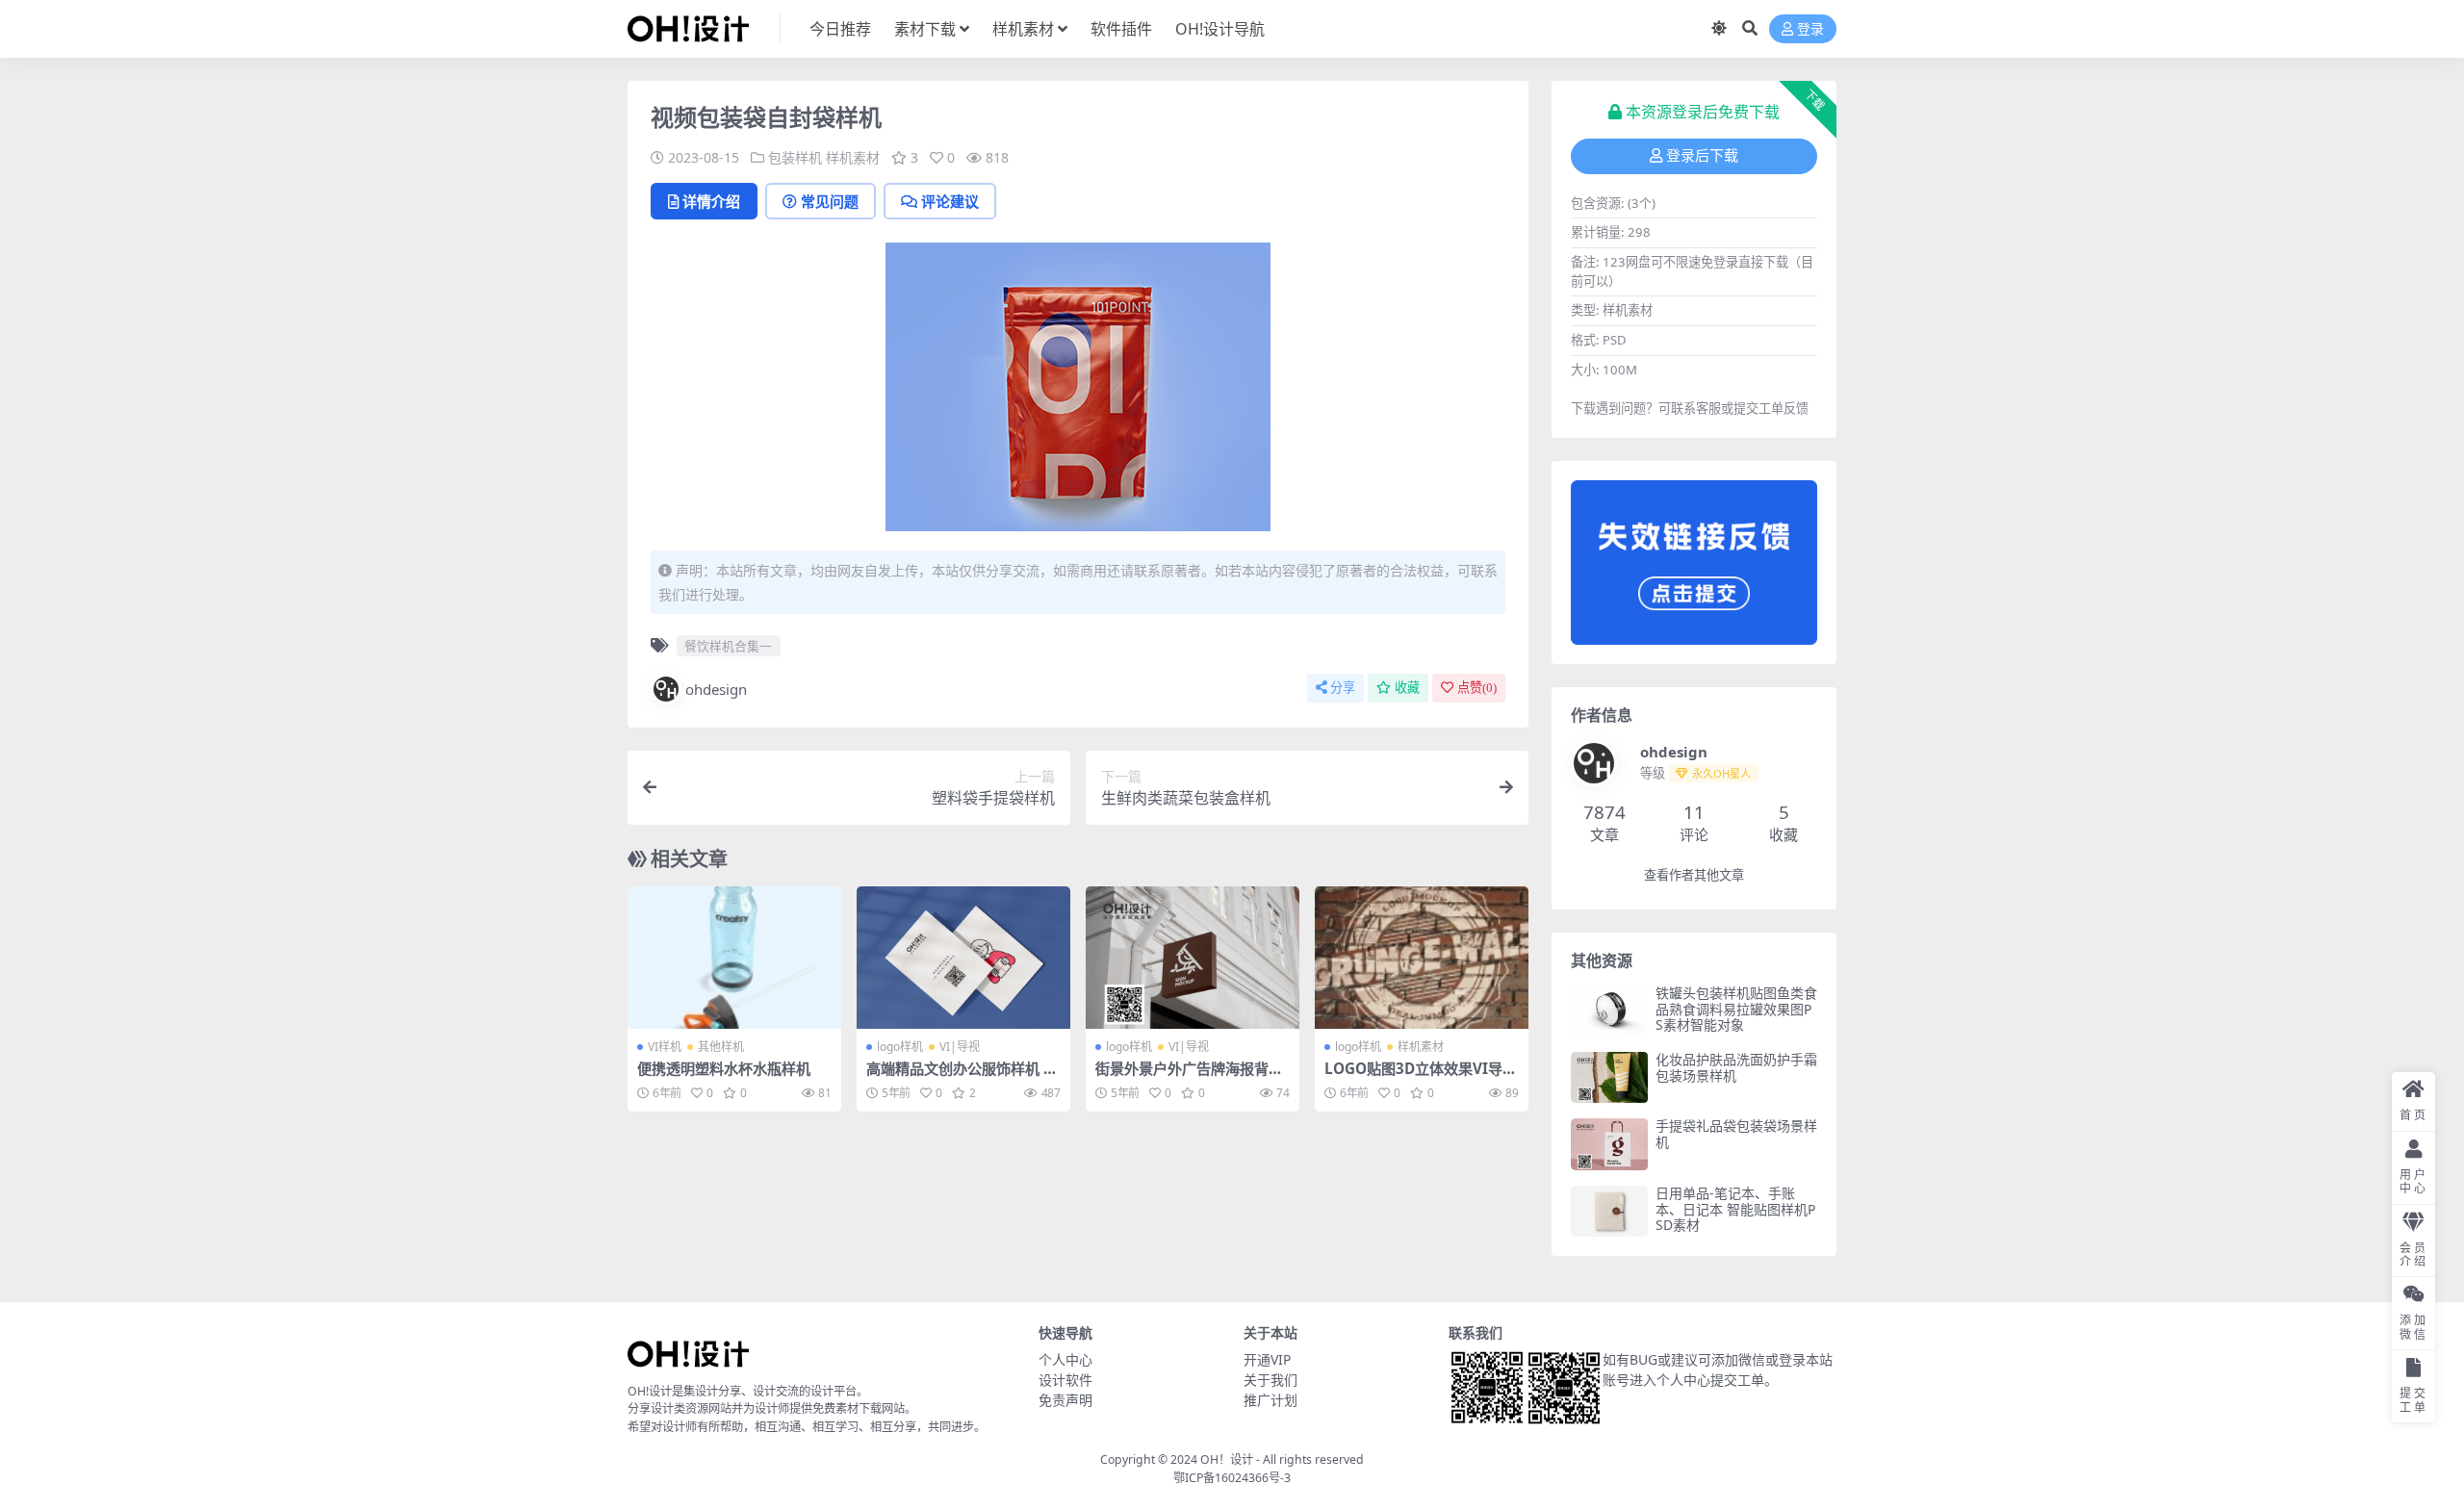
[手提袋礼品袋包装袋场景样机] (1609, 1144)
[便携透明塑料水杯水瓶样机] (734, 958)
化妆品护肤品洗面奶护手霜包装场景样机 (1736, 1067)
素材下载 (925, 29)
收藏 (1407, 688)
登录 (1810, 29)
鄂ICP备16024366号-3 (1232, 1478)
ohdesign (716, 689)
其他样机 (721, 1047)
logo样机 (900, 1047)
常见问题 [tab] (830, 201)
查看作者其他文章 (1694, 875)
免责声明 (1065, 1400)
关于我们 (1270, 1380)
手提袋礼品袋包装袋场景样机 (1736, 1134)
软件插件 (1121, 29)
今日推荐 (840, 29)
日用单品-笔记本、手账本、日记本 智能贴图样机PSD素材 (1735, 1209)
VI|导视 (960, 1047)
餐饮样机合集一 (728, 646)
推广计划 (1270, 1400)
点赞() (1477, 688)
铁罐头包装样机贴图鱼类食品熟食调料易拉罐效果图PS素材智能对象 (1736, 1009)
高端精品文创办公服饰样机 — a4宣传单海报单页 (962, 1077)
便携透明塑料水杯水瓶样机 (724, 1068)
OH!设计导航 (1220, 29)
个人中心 (1065, 1359)
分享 (1343, 688)
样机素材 (1023, 29)
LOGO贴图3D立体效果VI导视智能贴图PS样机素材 (1421, 1077)
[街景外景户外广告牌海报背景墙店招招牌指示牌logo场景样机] (1193, 958)
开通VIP (1267, 1359)
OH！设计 (1227, 1459)
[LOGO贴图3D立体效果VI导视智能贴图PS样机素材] (1422, 958)
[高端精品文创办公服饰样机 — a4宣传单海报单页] (963, 958)
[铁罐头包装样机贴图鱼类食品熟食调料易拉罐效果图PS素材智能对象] (1609, 1011)
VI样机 (665, 1047)
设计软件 (1065, 1380)
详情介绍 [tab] (711, 201)
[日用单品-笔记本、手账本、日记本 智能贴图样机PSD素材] (1609, 1211)
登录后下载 (1702, 156)
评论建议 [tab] (950, 201)
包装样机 (795, 157)
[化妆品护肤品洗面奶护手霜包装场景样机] (1609, 1077)
